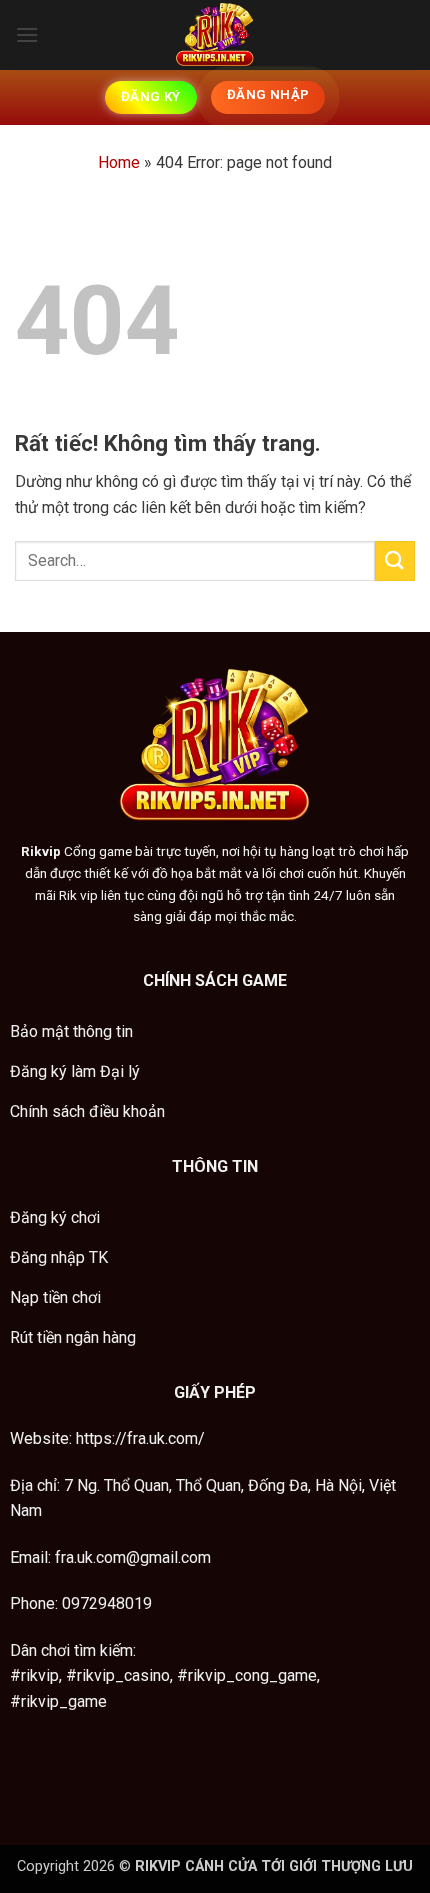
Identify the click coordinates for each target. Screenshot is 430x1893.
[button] (27, 34)
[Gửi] (395, 560)
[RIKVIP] (215, 35)
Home (119, 162)
